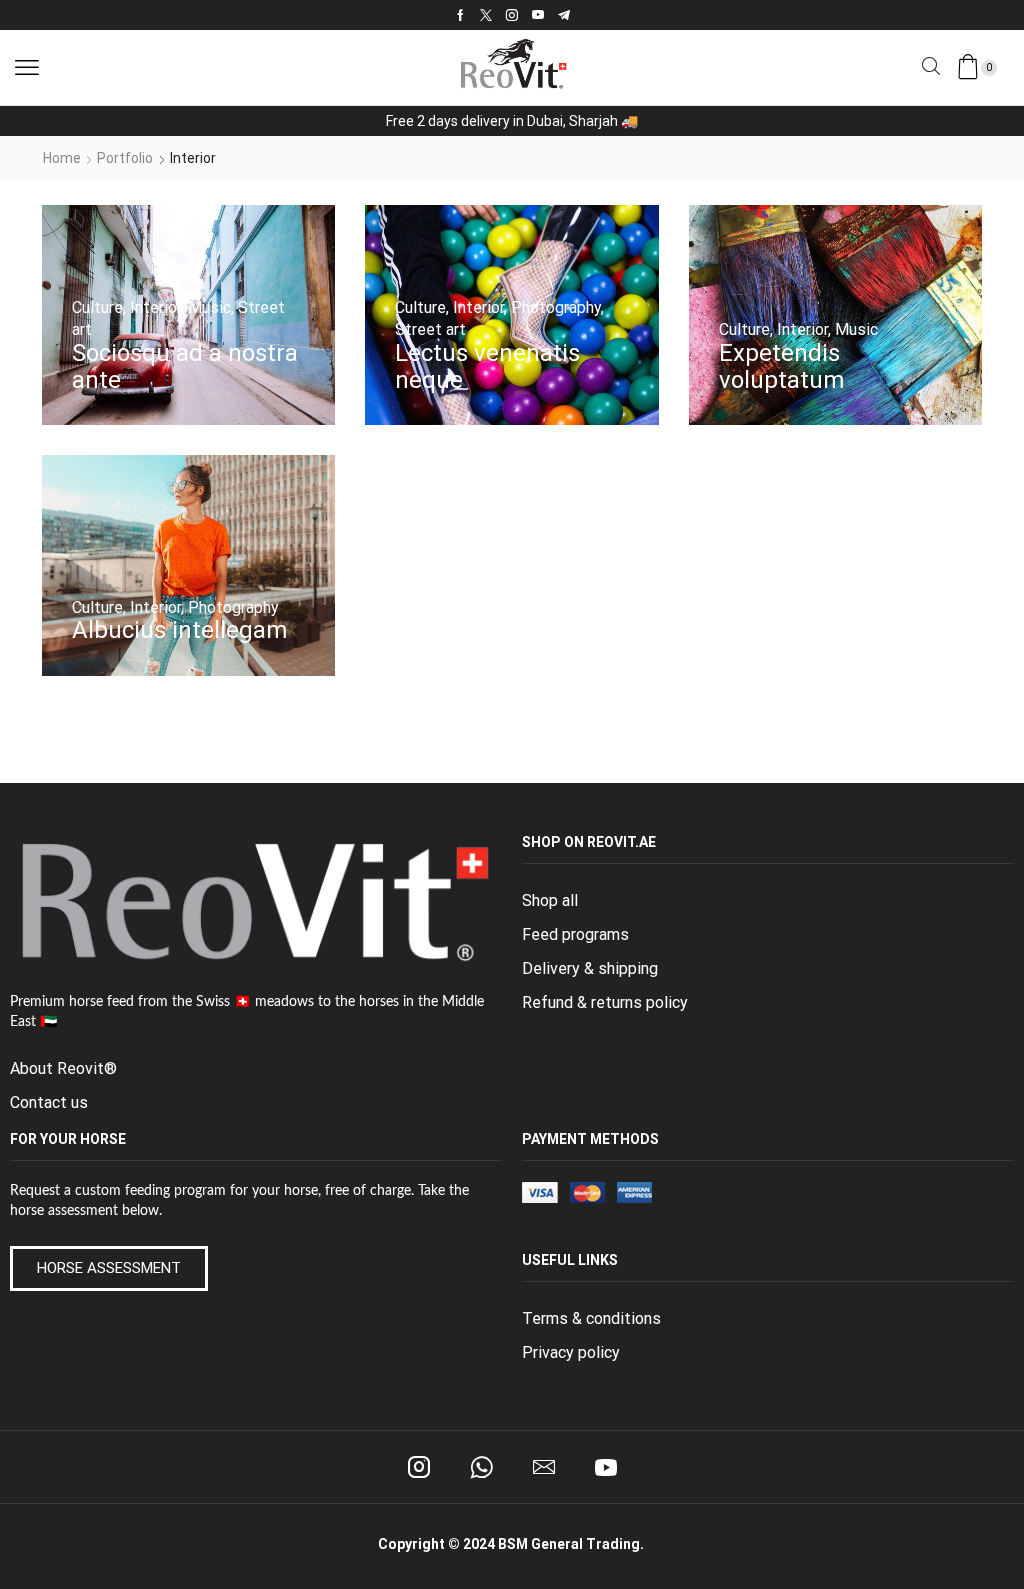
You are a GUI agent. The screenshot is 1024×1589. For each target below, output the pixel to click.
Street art (430, 329)
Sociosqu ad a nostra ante (185, 366)
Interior (155, 307)
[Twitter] (486, 15)
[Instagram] (512, 15)
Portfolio (125, 158)
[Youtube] (538, 15)
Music (209, 307)
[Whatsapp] (481, 1467)
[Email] (544, 1467)
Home (62, 158)
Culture (97, 307)
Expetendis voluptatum (781, 366)
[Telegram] (564, 15)
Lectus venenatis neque (487, 366)
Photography (556, 307)
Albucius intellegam (179, 630)
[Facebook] (460, 15)
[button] (27, 68)
